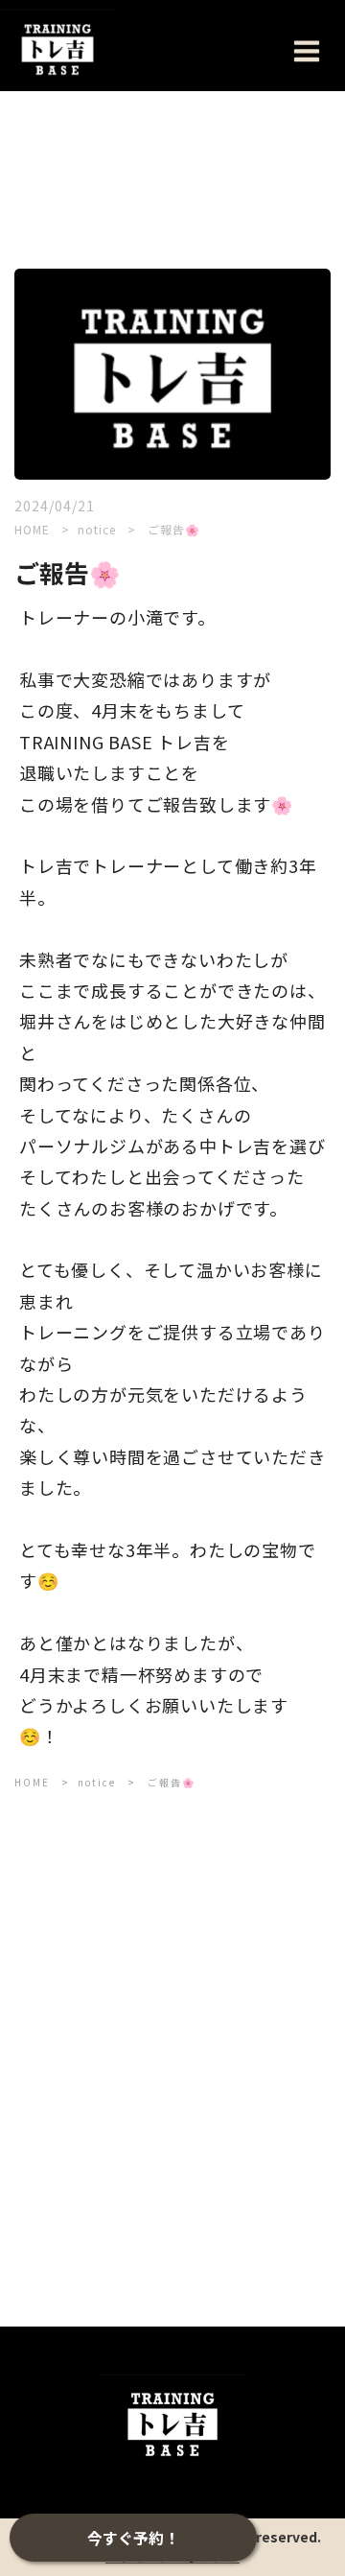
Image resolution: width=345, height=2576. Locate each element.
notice (99, 529)
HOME (32, 529)
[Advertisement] (172, 2010)
